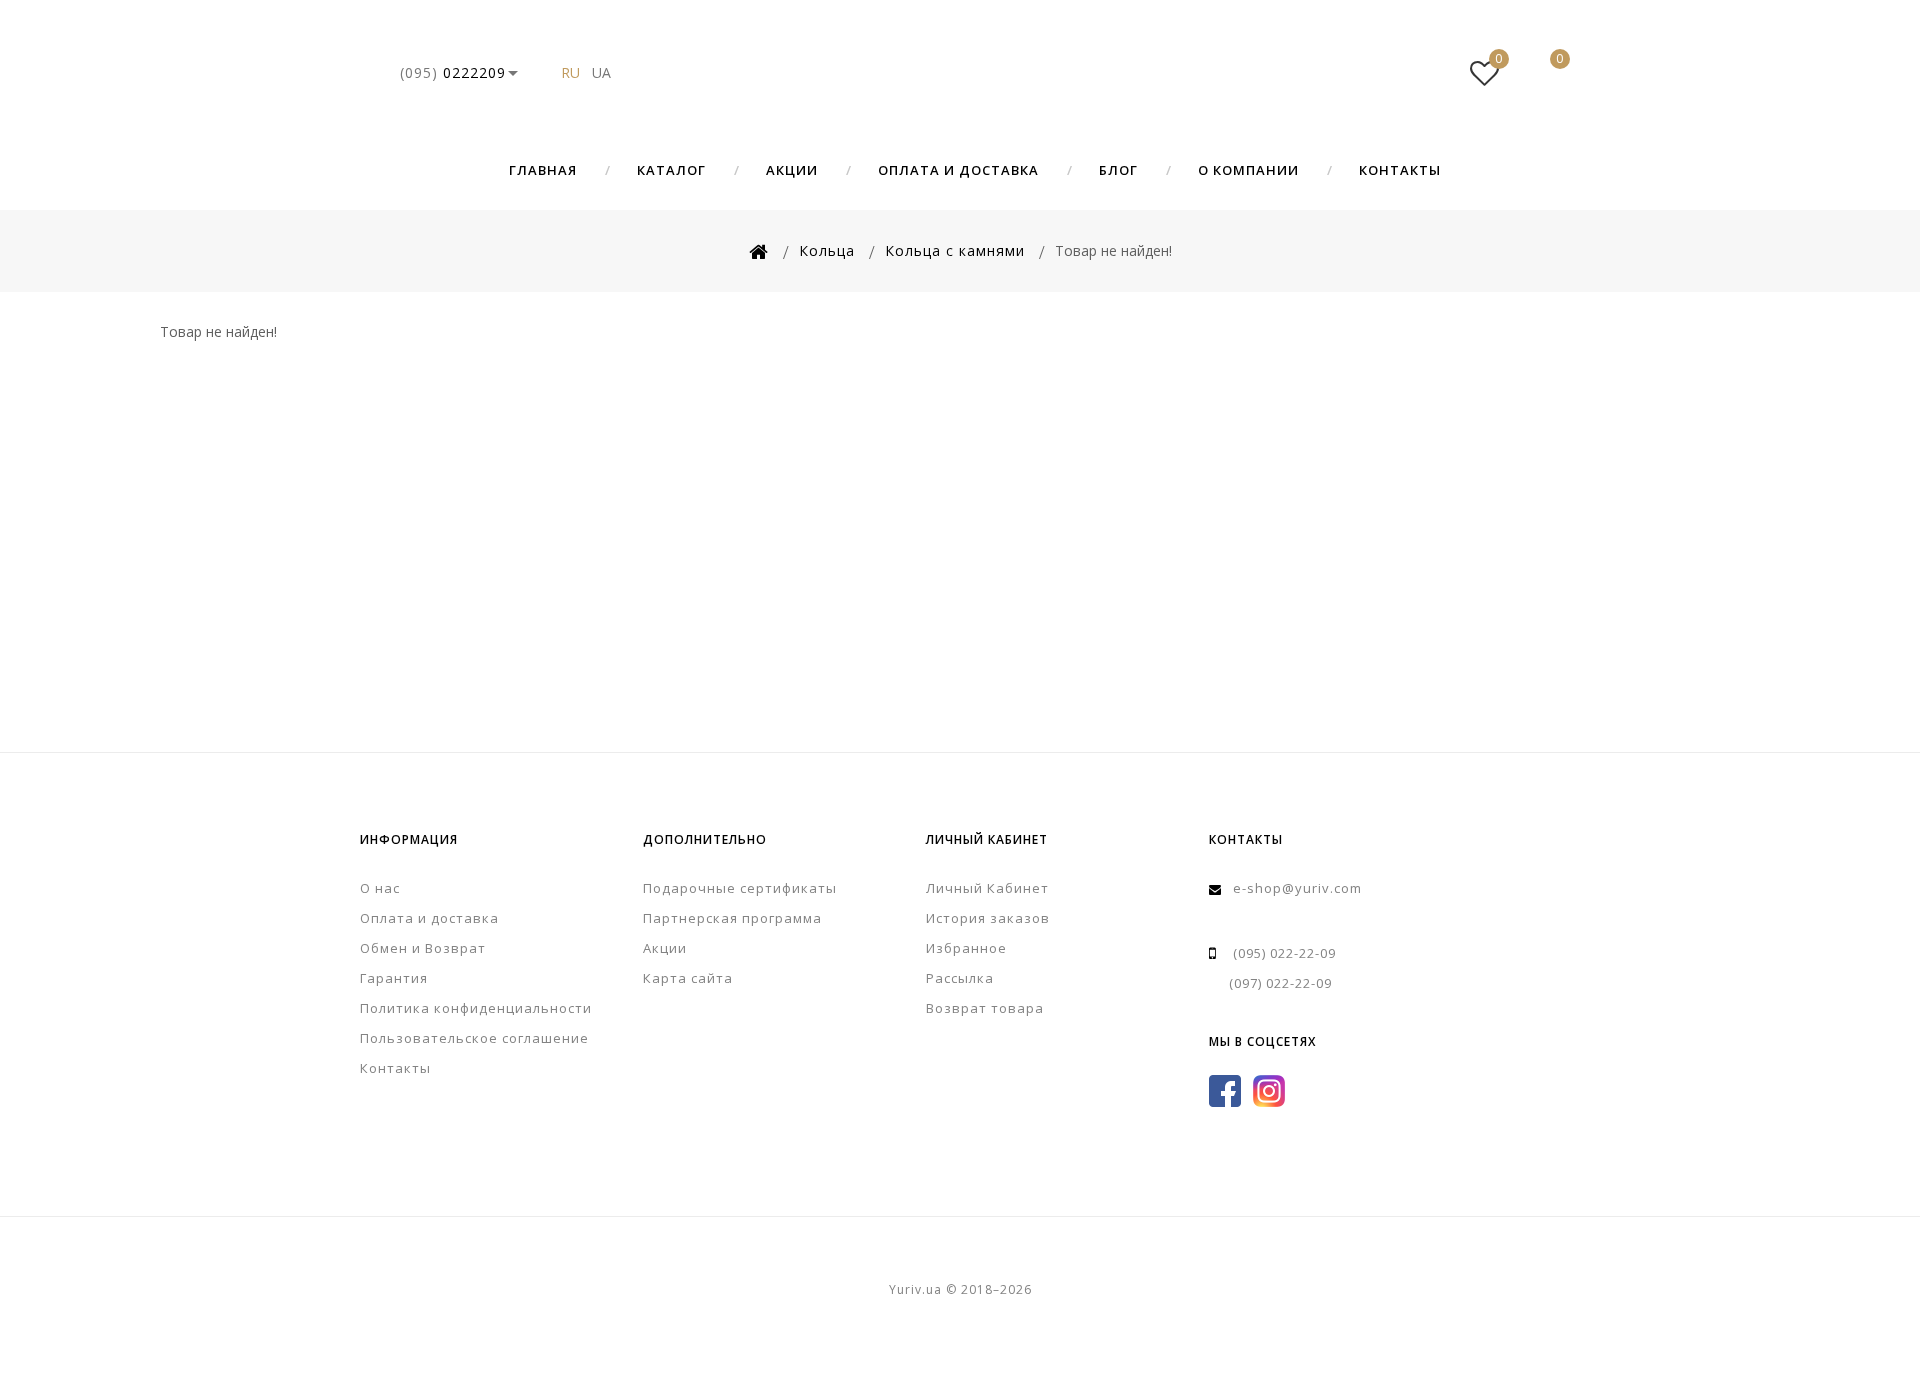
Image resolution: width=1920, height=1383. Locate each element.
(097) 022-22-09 (1280, 983)
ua (601, 72)
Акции (792, 170)
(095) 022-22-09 (1284, 953)
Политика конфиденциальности (476, 1008)
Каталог (671, 170)
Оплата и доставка (958, 170)
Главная (543, 170)
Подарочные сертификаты (740, 888)
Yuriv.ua (960, 73)
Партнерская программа (732, 918)
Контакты (1400, 170)
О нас (380, 888)
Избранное (966, 948)
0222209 (453, 72)
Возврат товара (985, 1008)
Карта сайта (688, 978)
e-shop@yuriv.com (1297, 888)
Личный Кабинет (987, 888)
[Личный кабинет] (1424, 73)
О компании (1248, 170)
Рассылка (960, 978)
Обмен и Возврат (423, 948)
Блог (1118, 170)
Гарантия (394, 978)
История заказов (988, 918)
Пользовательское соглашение (474, 1038)
